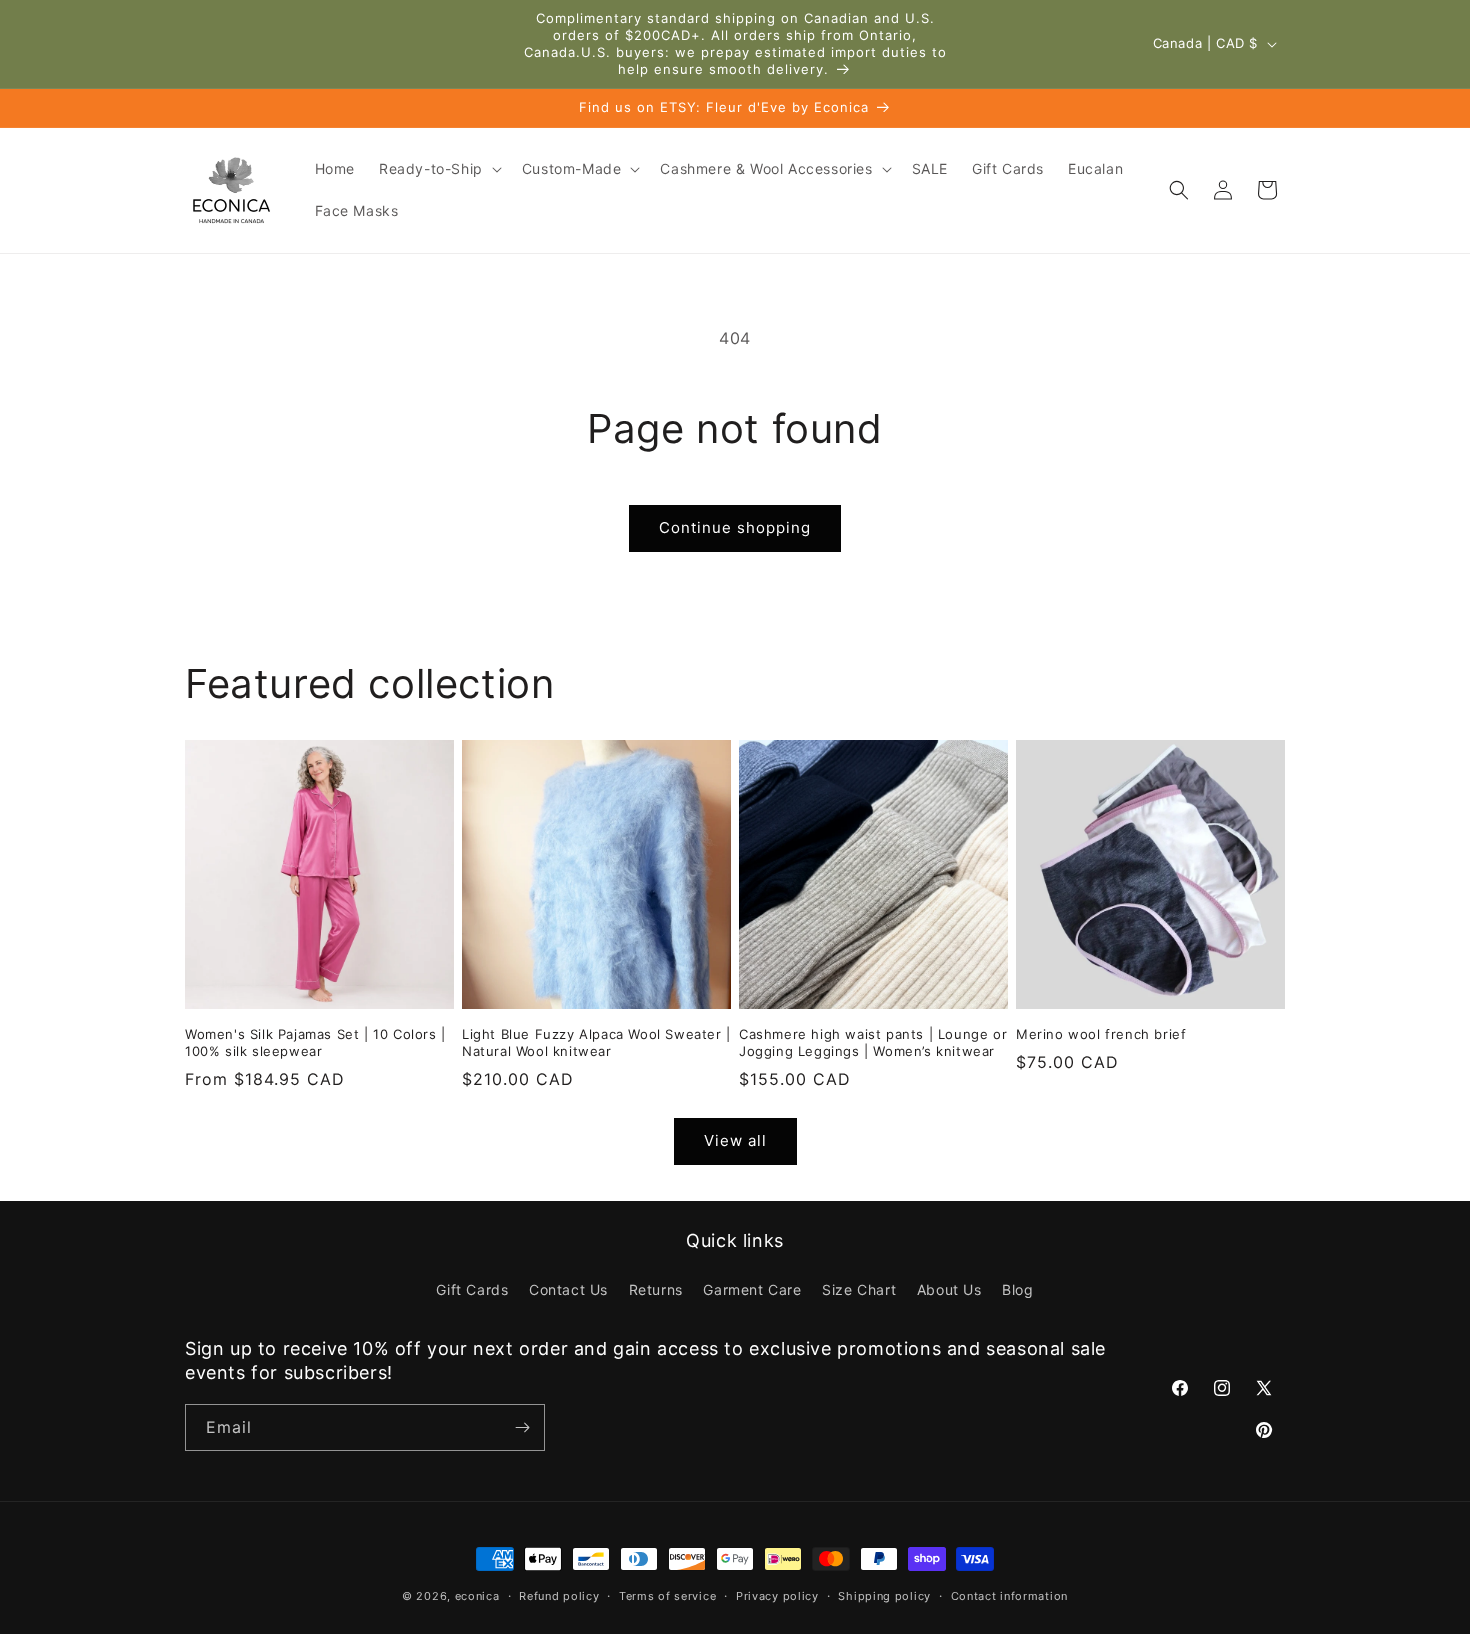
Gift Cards (472, 1289)
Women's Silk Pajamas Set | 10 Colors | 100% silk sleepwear (315, 1042)
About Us (949, 1289)
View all (735, 1140)
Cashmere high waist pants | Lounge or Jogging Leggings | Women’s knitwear (873, 1042)
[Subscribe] (522, 1427)
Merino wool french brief (1101, 1034)
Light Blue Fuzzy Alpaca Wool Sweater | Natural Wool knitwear (596, 1042)
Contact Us (568, 1289)
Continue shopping (735, 527)
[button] (438, 169)
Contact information (1009, 1596)
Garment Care (752, 1289)
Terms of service (667, 1596)
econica (477, 1596)
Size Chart (859, 1289)
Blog (1017, 1289)
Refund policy (559, 1596)
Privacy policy (777, 1596)
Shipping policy (884, 1596)
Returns (656, 1289)
